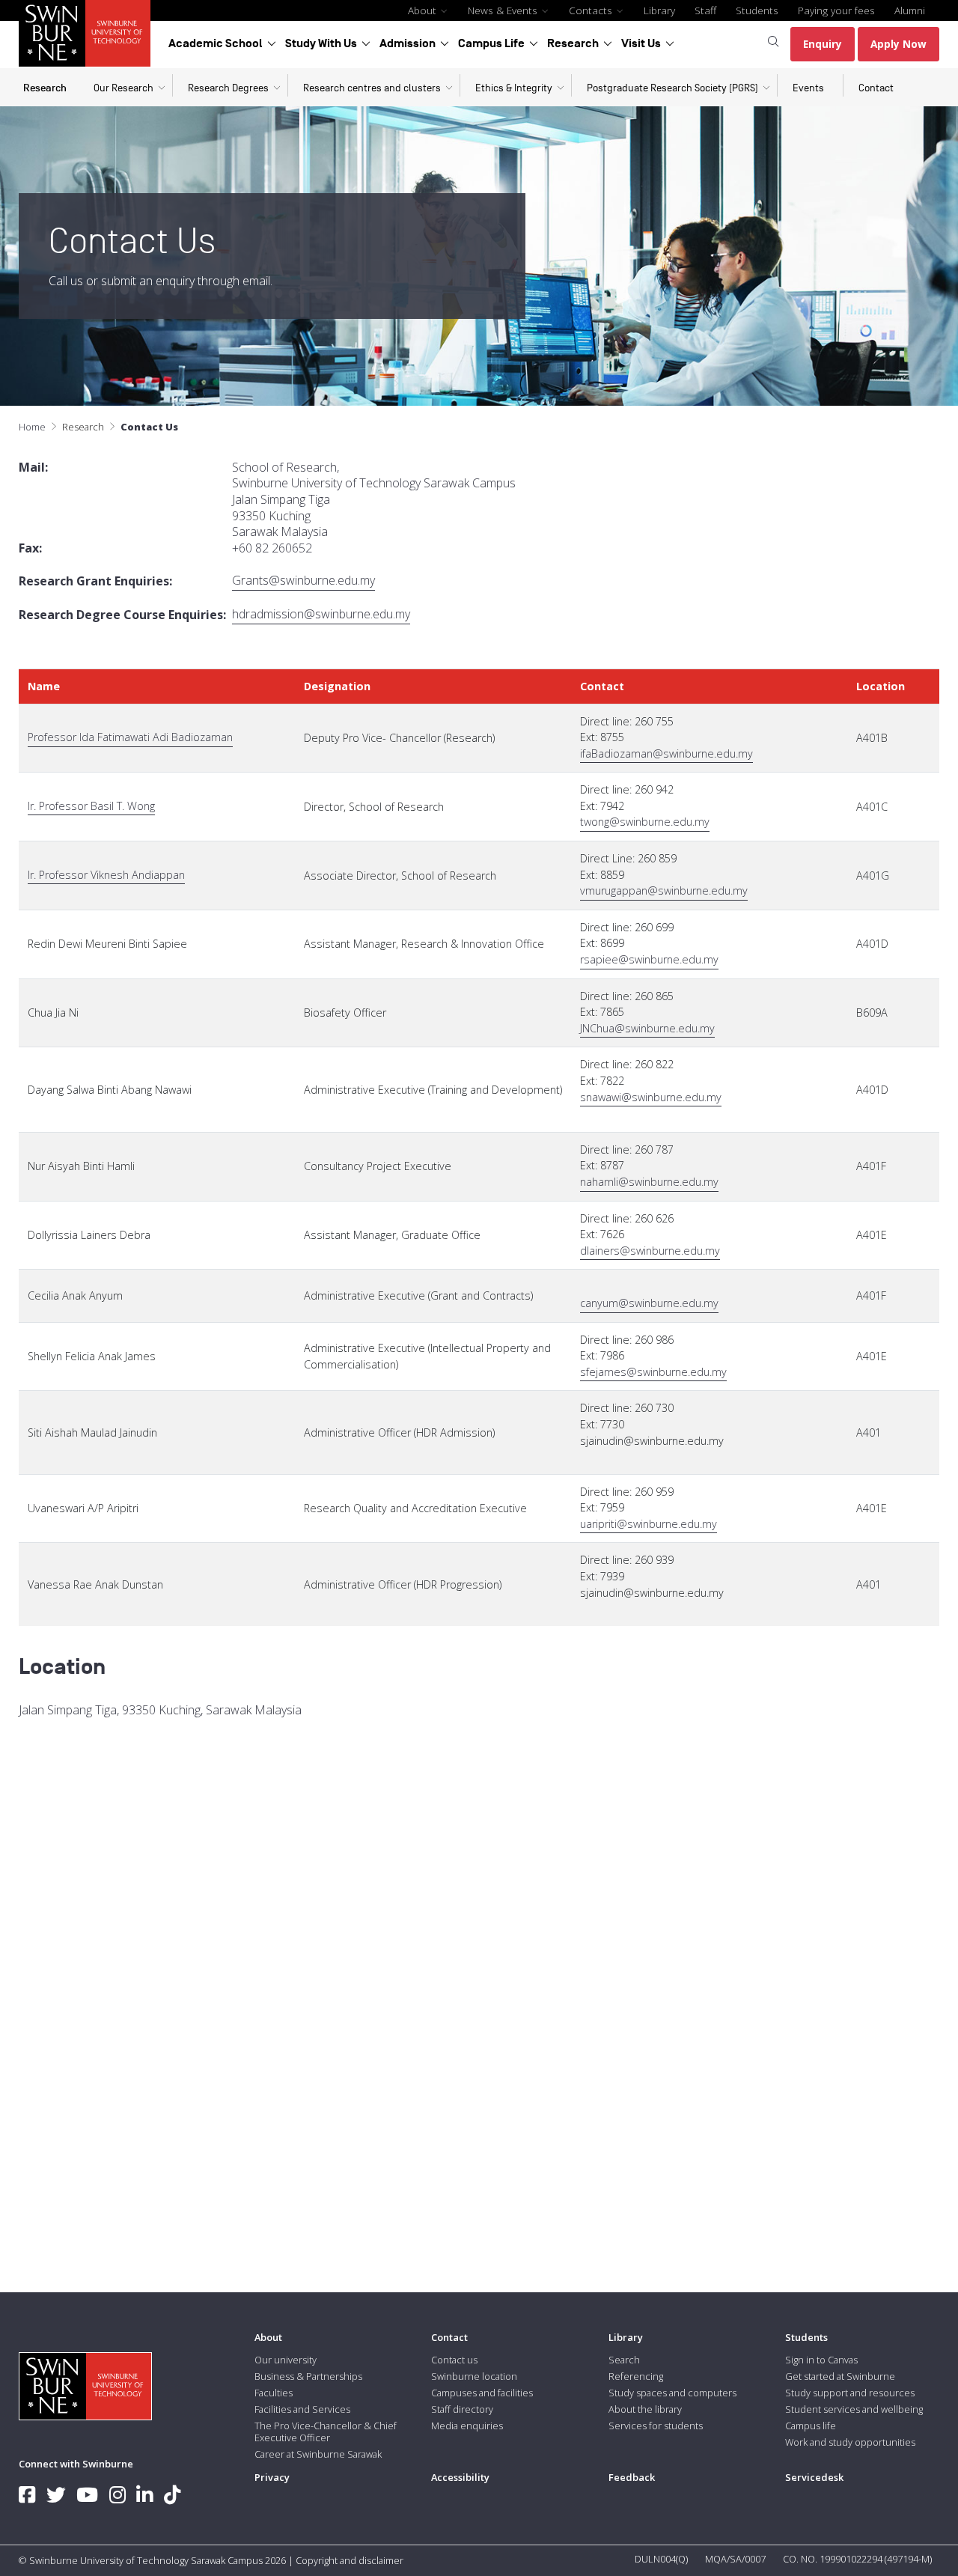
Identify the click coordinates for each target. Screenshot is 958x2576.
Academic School (216, 43)
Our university (286, 2360)
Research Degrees (228, 88)
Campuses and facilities (482, 2393)
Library (659, 10)
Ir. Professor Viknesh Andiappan (106, 875)
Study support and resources (850, 2393)
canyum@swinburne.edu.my (649, 1303)
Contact (876, 88)
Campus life (811, 2426)
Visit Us (641, 43)
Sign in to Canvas (821, 2360)
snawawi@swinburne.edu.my (651, 1097)
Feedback (632, 2477)
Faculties (274, 2393)
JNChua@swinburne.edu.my (647, 1028)
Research (573, 43)
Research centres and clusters (372, 88)
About (424, 10)
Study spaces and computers (672, 2393)
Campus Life (491, 43)
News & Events (504, 10)
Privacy (272, 2477)
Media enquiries (467, 2426)
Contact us (454, 2360)
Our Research (123, 88)
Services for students (656, 2426)
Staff (705, 10)
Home (32, 427)
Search (624, 2360)
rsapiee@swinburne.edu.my (649, 959)
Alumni (910, 10)
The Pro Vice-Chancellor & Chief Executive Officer (326, 2432)
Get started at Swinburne (840, 2376)
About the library (645, 2409)
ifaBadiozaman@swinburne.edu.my (666, 753)
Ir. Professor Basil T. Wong (91, 806)
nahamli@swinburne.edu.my (649, 1182)
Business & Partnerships (308, 2376)
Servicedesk (814, 2477)
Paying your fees (836, 10)
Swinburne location (474, 2376)
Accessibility (460, 2477)
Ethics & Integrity (514, 88)
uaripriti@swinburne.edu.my (649, 1524)
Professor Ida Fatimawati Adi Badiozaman (130, 737)
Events (808, 88)
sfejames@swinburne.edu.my (653, 1372)
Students (757, 10)
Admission (408, 43)
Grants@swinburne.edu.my (303, 581)
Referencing (636, 2376)
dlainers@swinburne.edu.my (650, 1251)
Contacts (592, 10)
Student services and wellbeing (854, 2409)
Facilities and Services (302, 2409)
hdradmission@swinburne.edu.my (321, 614)
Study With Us (321, 43)
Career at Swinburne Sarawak (318, 2454)
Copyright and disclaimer (350, 2560)
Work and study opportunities (850, 2442)
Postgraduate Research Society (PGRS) (672, 88)
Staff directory (462, 2409)
